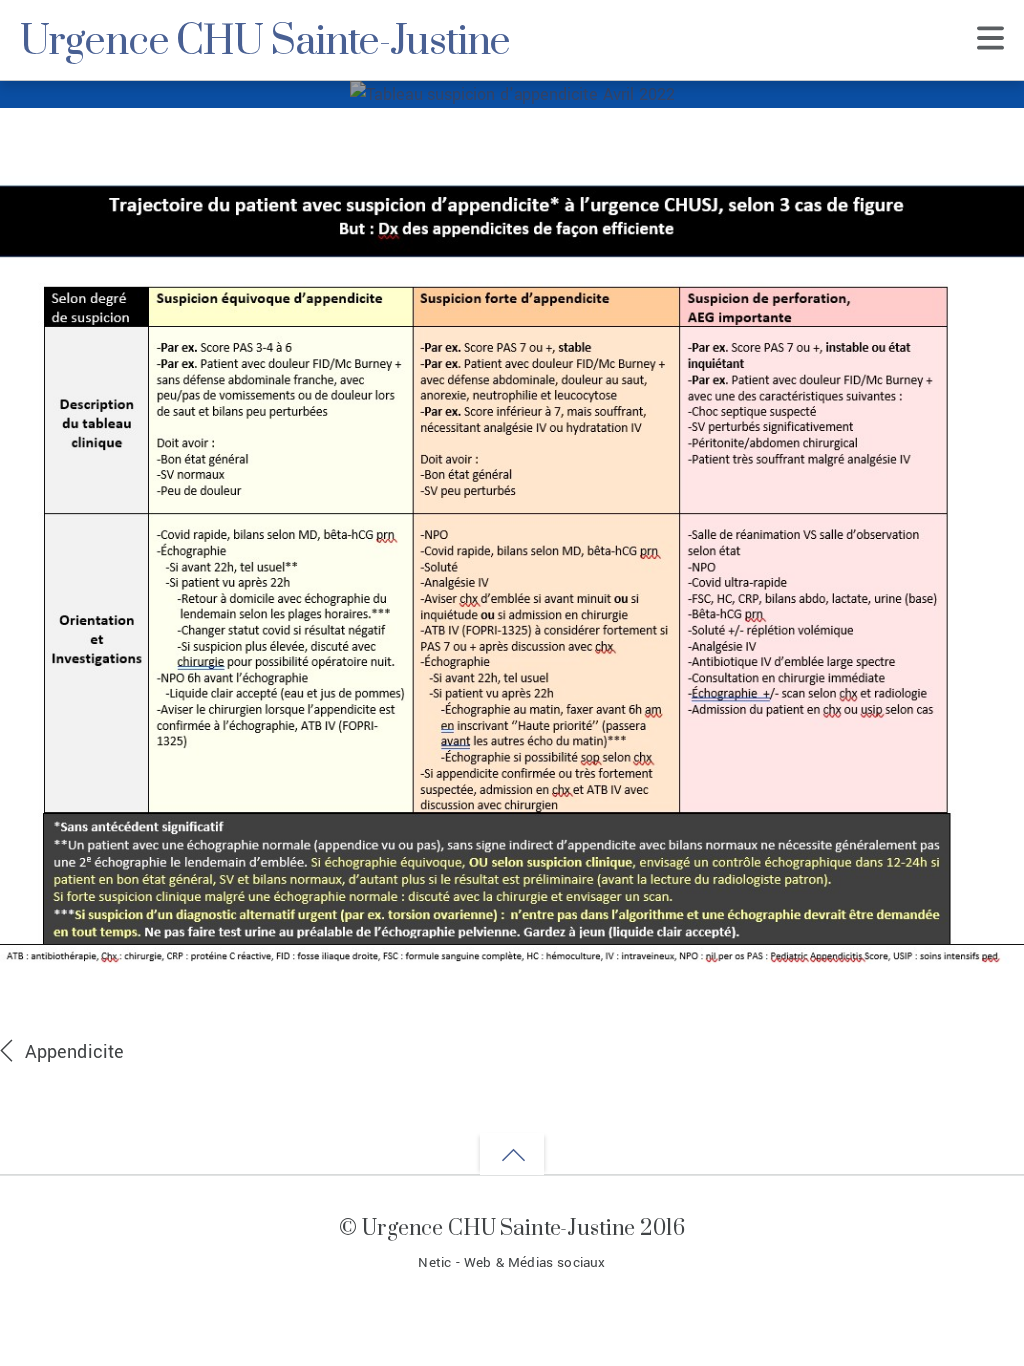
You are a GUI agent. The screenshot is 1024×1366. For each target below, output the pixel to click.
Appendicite (74, 1052)
